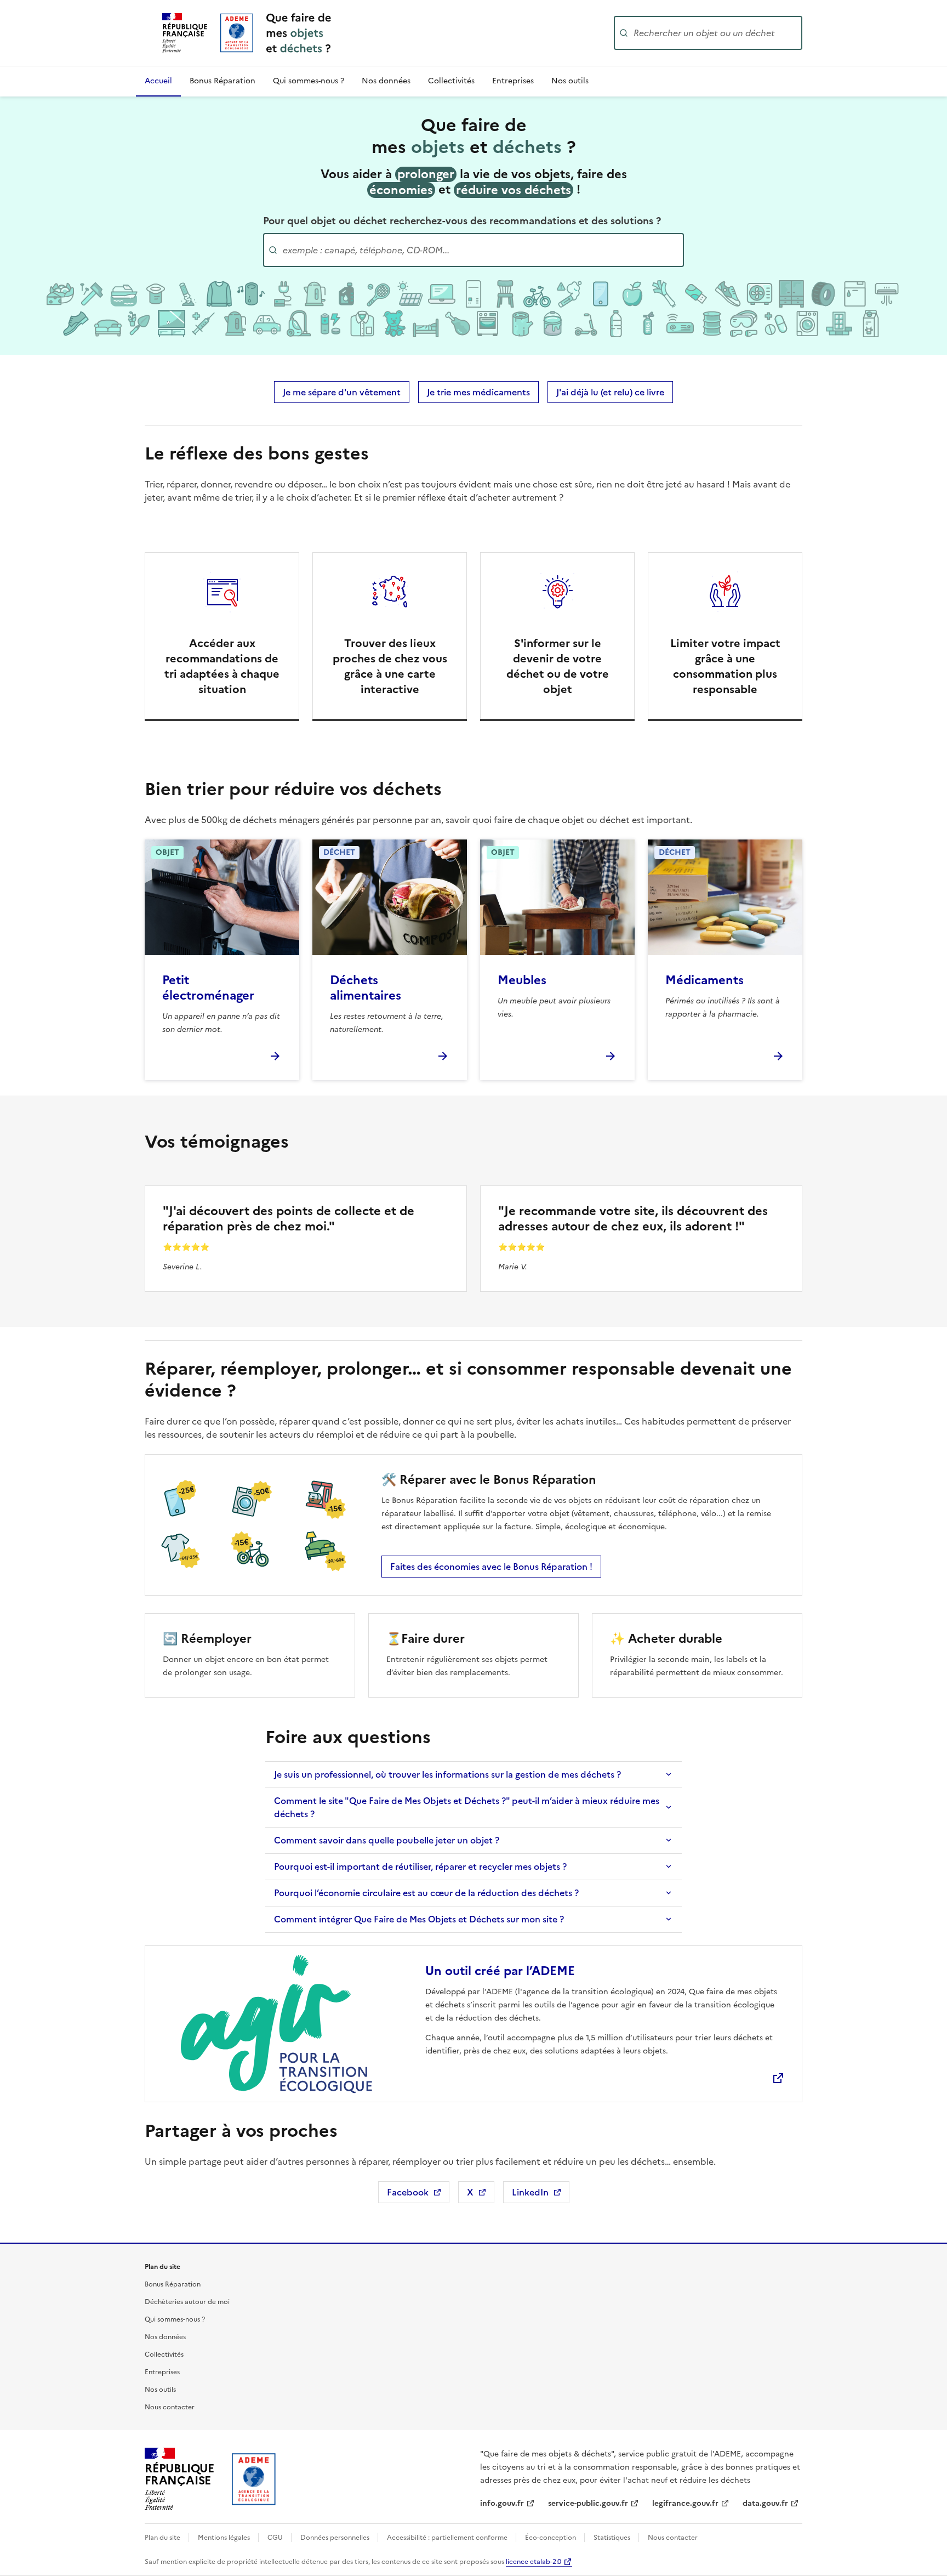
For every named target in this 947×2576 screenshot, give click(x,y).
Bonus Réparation (223, 81)
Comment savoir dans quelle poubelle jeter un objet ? (387, 1840)
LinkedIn (541, 2194)
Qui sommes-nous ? (309, 81)
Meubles (522, 980)
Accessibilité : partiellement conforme (448, 2538)
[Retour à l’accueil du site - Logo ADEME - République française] (254, 2479)
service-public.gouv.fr (588, 2503)
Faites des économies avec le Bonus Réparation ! (491, 1567)
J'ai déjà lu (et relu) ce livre (610, 392)
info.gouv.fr (502, 2503)
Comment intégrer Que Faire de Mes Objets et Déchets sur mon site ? (419, 1919)
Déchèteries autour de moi (187, 2302)
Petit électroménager (208, 988)
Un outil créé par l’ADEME (500, 1971)
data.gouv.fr (765, 2503)
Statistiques (613, 2538)
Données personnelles (336, 2538)
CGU (276, 2538)
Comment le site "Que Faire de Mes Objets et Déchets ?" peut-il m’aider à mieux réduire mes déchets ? (467, 1807)
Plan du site (163, 2538)
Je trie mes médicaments (478, 392)
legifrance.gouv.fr (685, 2503)
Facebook (418, 2194)
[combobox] (717, 33)
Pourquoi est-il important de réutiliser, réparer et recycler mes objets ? (420, 1866)
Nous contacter (170, 2407)
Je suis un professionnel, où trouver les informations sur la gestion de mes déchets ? (447, 1774)
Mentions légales (225, 2538)
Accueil (158, 81)
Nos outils (570, 81)
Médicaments (704, 980)
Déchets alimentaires (366, 988)
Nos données (386, 81)
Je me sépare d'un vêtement (342, 392)
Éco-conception (551, 2538)
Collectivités (451, 81)
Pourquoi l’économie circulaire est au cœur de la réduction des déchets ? (426, 1893)
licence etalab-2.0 (534, 2562)
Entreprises (513, 81)
